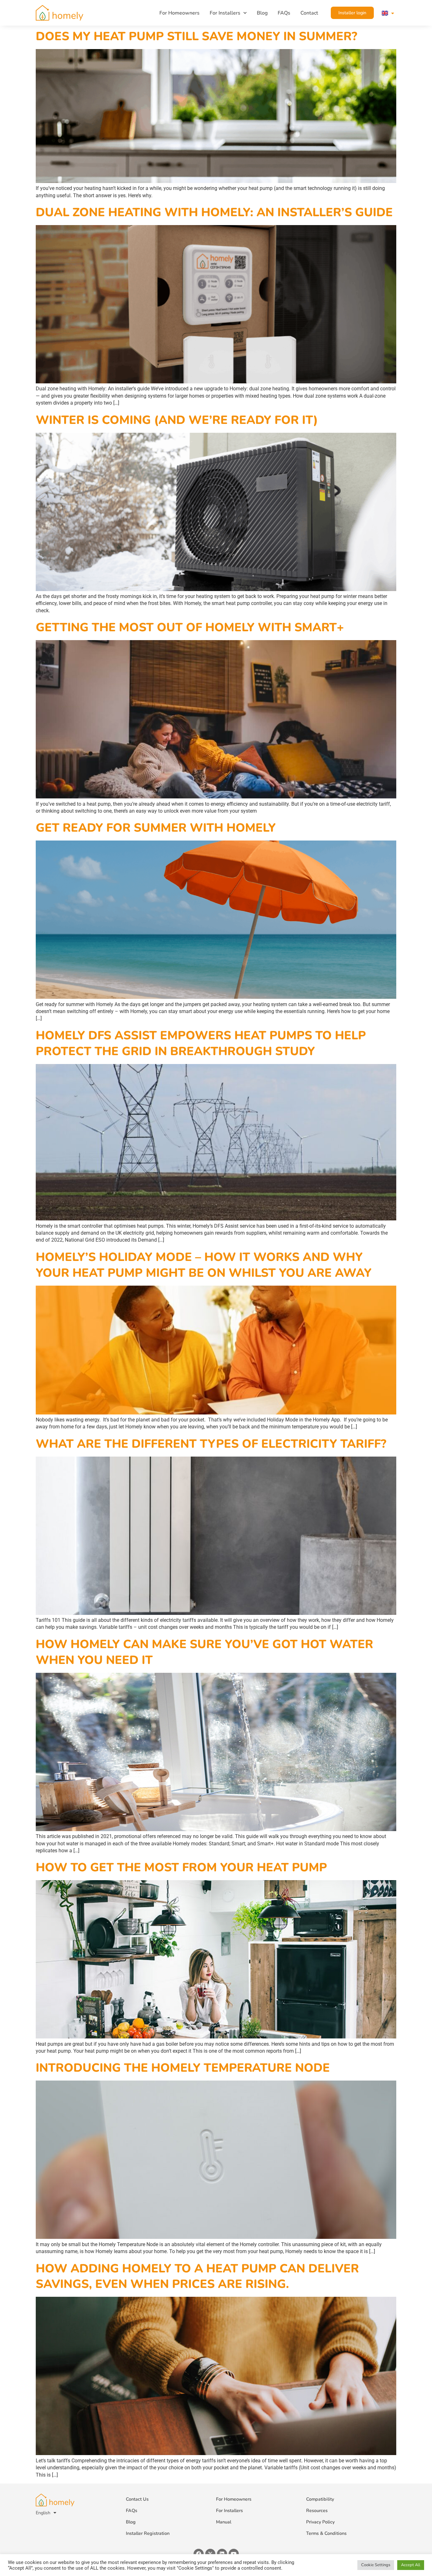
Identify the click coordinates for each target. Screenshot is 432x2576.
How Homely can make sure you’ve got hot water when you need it (204, 1652)
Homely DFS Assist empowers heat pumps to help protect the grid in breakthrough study (201, 1043)
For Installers (225, 13)
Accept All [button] (411, 2565)
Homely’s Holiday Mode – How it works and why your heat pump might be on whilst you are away (204, 1265)
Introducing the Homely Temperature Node (183, 2068)
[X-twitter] (210, 2554)
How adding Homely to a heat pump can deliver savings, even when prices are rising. (197, 2276)
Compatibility (320, 2499)
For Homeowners (179, 13)
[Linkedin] (222, 2554)
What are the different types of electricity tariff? (211, 1444)
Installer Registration (148, 2533)
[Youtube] (234, 2554)
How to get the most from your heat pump (181, 1867)
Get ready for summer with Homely (156, 828)
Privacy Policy (320, 2522)
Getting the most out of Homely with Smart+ (190, 627)
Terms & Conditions (326, 2533)
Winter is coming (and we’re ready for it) (177, 420)
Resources (317, 2510)
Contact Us (137, 2499)
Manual (224, 2522)
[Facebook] (199, 2554)
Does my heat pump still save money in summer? (197, 36)
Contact (309, 13)
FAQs (284, 13)
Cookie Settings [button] (376, 2565)
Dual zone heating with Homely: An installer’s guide (214, 212)
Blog (262, 13)
